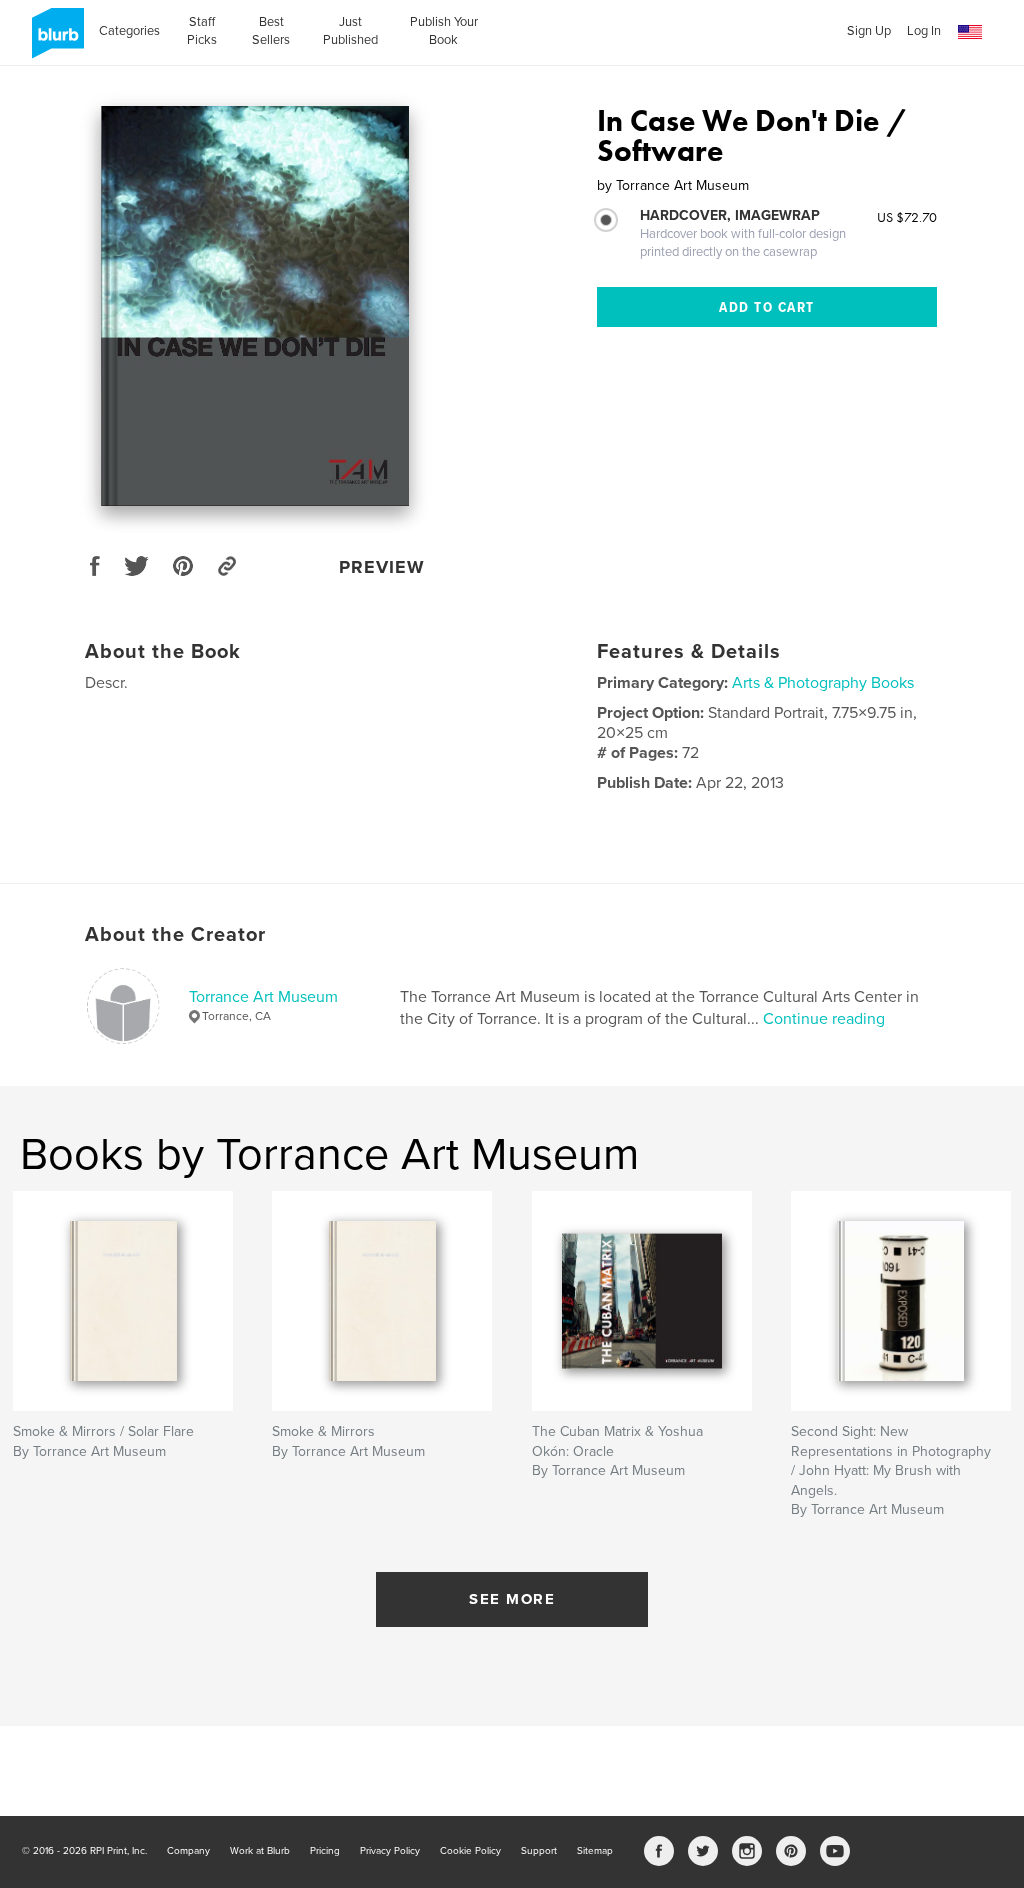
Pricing (325, 1851)
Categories (129, 31)
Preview (382, 567)
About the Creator (175, 935)
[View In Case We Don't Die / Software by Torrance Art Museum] (255, 306)
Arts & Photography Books (823, 683)
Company (188, 1851)
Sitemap (595, 1851)
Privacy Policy (390, 1851)
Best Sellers (271, 31)
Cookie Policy (470, 1851)
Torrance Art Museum (263, 997)
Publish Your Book (444, 31)
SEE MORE (512, 1599)
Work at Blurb (260, 1851)
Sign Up (869, 31)
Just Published (350, 31)
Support (539, 1851)
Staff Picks (202, 31)
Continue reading (824, 1019)
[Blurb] (54, 41)
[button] (970, 32)
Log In (924, 31)
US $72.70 (907, 217)
